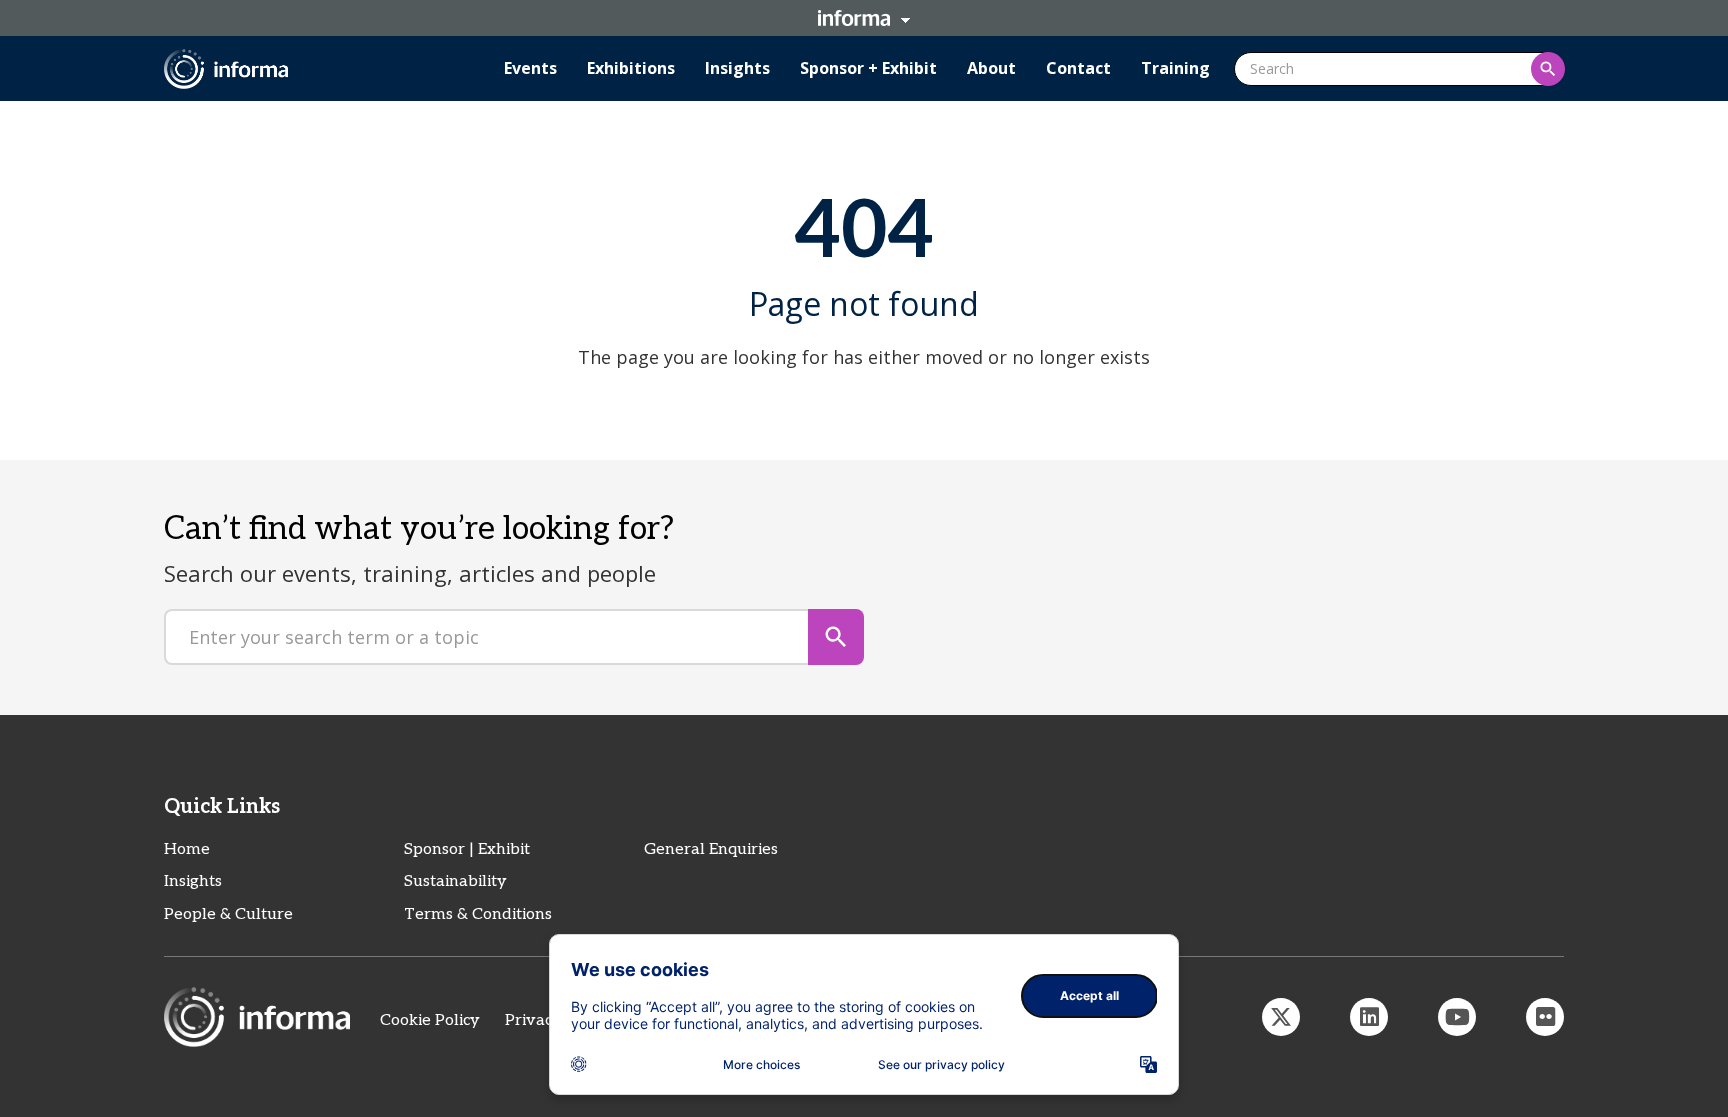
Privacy (533, 1020)
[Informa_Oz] (1281, 1017)
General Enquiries (711, 849)
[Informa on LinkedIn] (1369, 1017)
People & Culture (228, 914)
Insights (193, 881)
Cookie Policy (430, 1020)
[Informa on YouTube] (1457, 1017)
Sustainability (455, 881)
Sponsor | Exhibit (467, 849)
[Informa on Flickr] (1545, 1017)
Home (187, 849)
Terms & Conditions (478, 914)
